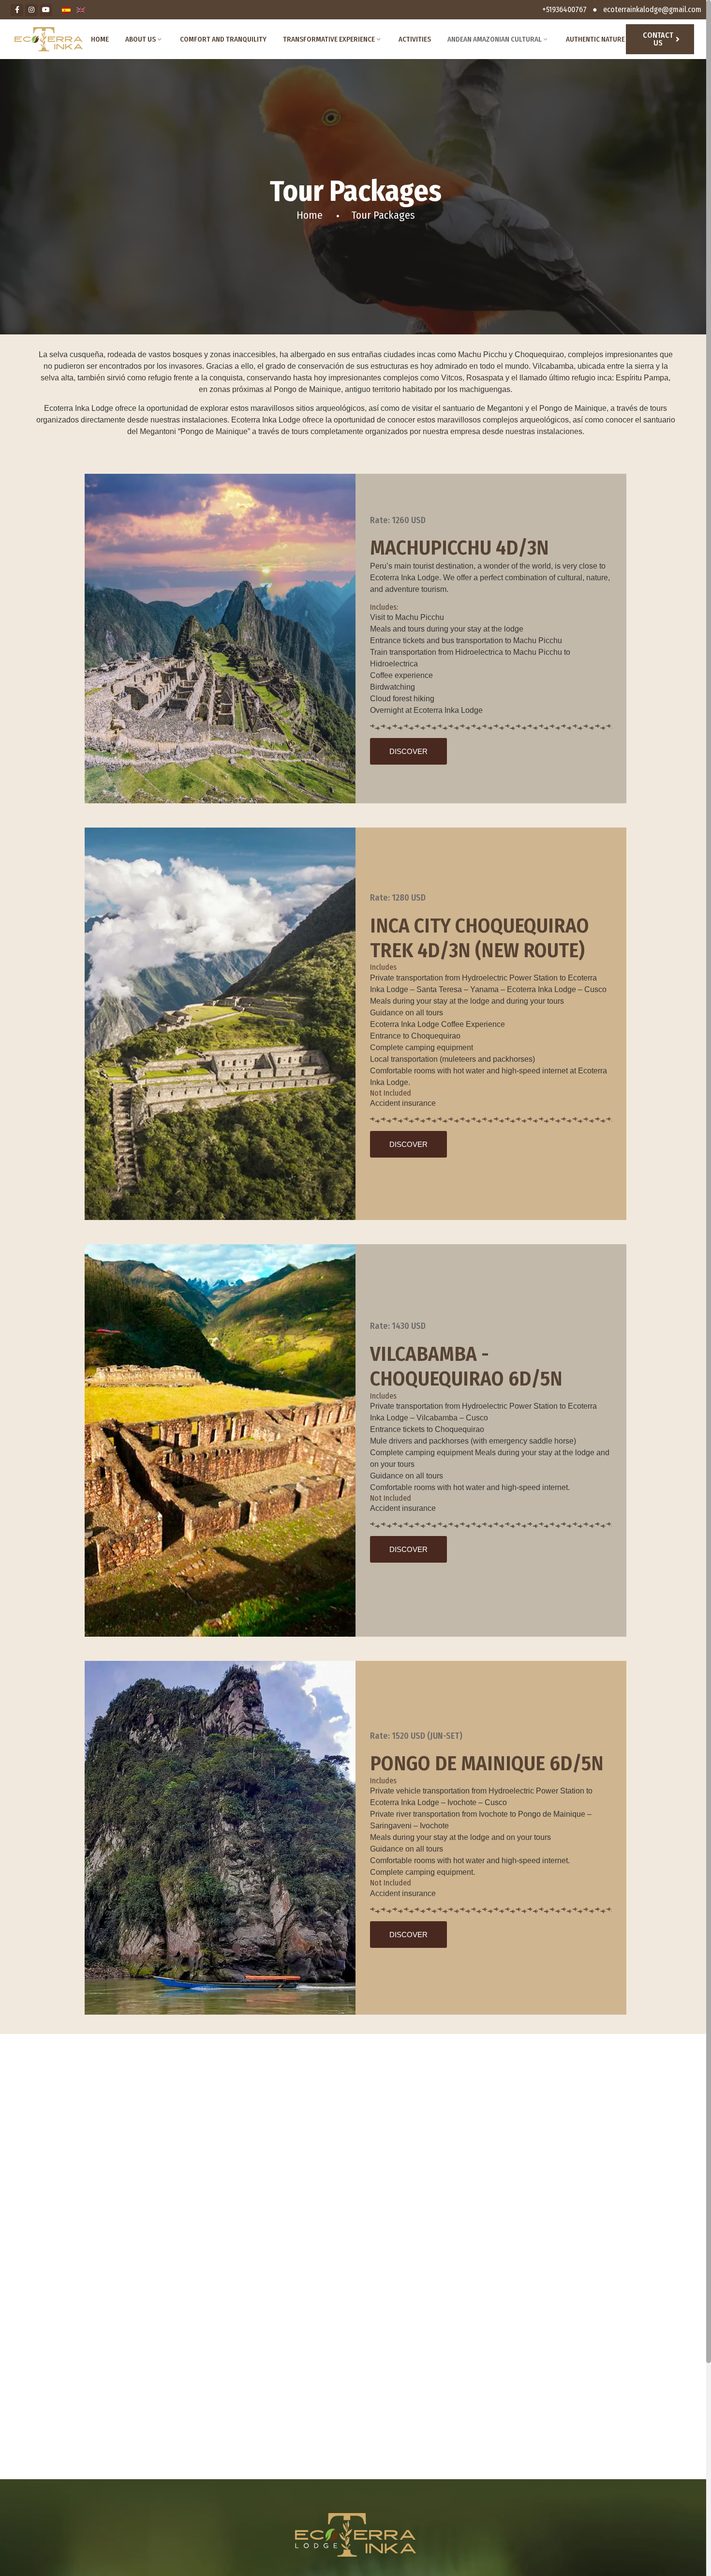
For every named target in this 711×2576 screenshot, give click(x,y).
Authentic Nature (595, 39)
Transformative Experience (329, 39)
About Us (141, 39)
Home (100, 39)
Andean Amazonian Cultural (495, 39)
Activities (415, 39)
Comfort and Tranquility (223, 39)
